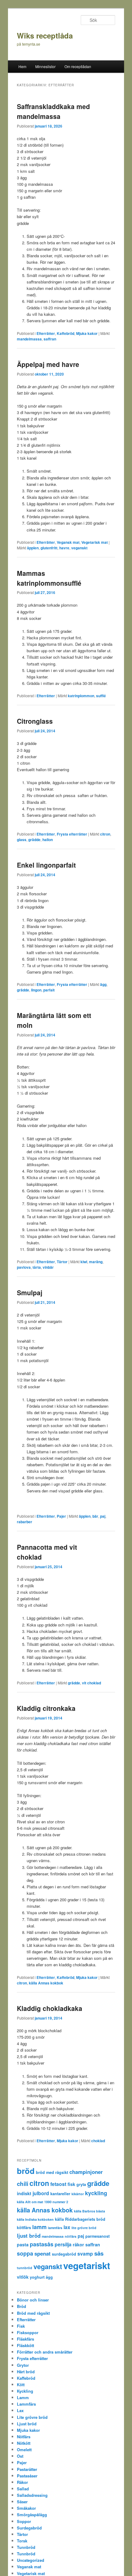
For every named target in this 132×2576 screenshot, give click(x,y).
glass (22, 840)
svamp (85, 2254)
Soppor (24, 2521)
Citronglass (35, 721)
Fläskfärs (25, 2339)
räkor (78, 2244)
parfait (49, 990)
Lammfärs (26, 2404)
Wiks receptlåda (45, 35)
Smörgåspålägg (32, 2515)
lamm (39, 2227)
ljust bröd (29, 2236)
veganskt (79, 548)
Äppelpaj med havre (48, 364)
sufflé (101, 696)
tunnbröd (25, 2268)
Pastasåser (27, 2476)
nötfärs (71, 2236)
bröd (26, 2171)
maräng (96, 1262)
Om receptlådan (78, 66)
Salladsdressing (32, 2495)
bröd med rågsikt (52, 2172)
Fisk (21, 2326)
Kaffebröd (66, 333)
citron (105, 834)
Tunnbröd (26, 2547)
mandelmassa (29, 339)
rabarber (25, 1522)
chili (23, 2184)
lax (67, 2227)
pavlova (24, 1267)
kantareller (60, 2194)
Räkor (22, 2482)
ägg (103, 984)
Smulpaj (30, 1292)
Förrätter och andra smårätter (45, 2352)
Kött (21, 2385)
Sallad (23, 2489)
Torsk (22, 2541)
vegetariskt (87, 2265)
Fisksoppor (28, 2332)
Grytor (23, 2365)
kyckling (96, 2193)
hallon (48, 840)
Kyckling (25, 2391)
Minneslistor (45, 66)
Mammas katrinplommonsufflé (49, 578)
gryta (81, 2184)
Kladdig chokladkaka (50, 2008)
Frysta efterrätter (72, 834)
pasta (23, 2244)
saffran (50, 339)
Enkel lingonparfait (46, 865)
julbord (41, 2193)
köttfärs (24, 2228)
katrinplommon (81, 696)
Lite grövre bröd (32, 2417)
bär (95, 1516)
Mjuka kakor (87, 333)
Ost (20, 2456)
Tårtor (62, 1262)
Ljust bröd (27, 2424)
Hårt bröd (26, 2372)
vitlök (23, 2277)
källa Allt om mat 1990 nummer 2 (43, 2202)
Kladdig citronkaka (46, 1708)
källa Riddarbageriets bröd (80, 2219)
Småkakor (26, 2508)
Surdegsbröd (29, 2528)
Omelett (24, 2450)
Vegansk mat (68, 542)
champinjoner (86, 2172)
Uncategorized (31, 2560)
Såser (22, 2502)
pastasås (42, 2244)
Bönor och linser (33, 2300)
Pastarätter (27, 2469)
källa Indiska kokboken (35, 2219)
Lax (20, 2410)
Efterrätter (46, 333)
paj (103, 1516)
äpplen (33, 548)
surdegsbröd (64, 2254)
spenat (43, 2253)
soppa (25, 2253)
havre (64, 548)
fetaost (58, 2184)
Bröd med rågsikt (33, 2313)
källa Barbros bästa (89, 2211)
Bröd (21, 2306)
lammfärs (55, 2228)
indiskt (24, 2193)
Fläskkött (25, 2345)
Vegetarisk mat (95, 542)
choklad (98, 2141)
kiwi (84, 1262)
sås (99, 2253)
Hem (22, 66)
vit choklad (91, 1683)
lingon (36, 990)
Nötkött (24, 2443)
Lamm (23, 2397)
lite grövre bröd (84, 2228)
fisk (71, 2184)
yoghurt (37, 2277)
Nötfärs (24, 2437)
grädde (34, 840)
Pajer (61, 1516)
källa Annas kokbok (46, 1983)
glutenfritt (49, 548)
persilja (63, 2244)
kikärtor (78, 2194)
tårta (37, 1267)
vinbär (48, 1267)
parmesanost (97, 2236)
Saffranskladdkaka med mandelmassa (53, 111)
